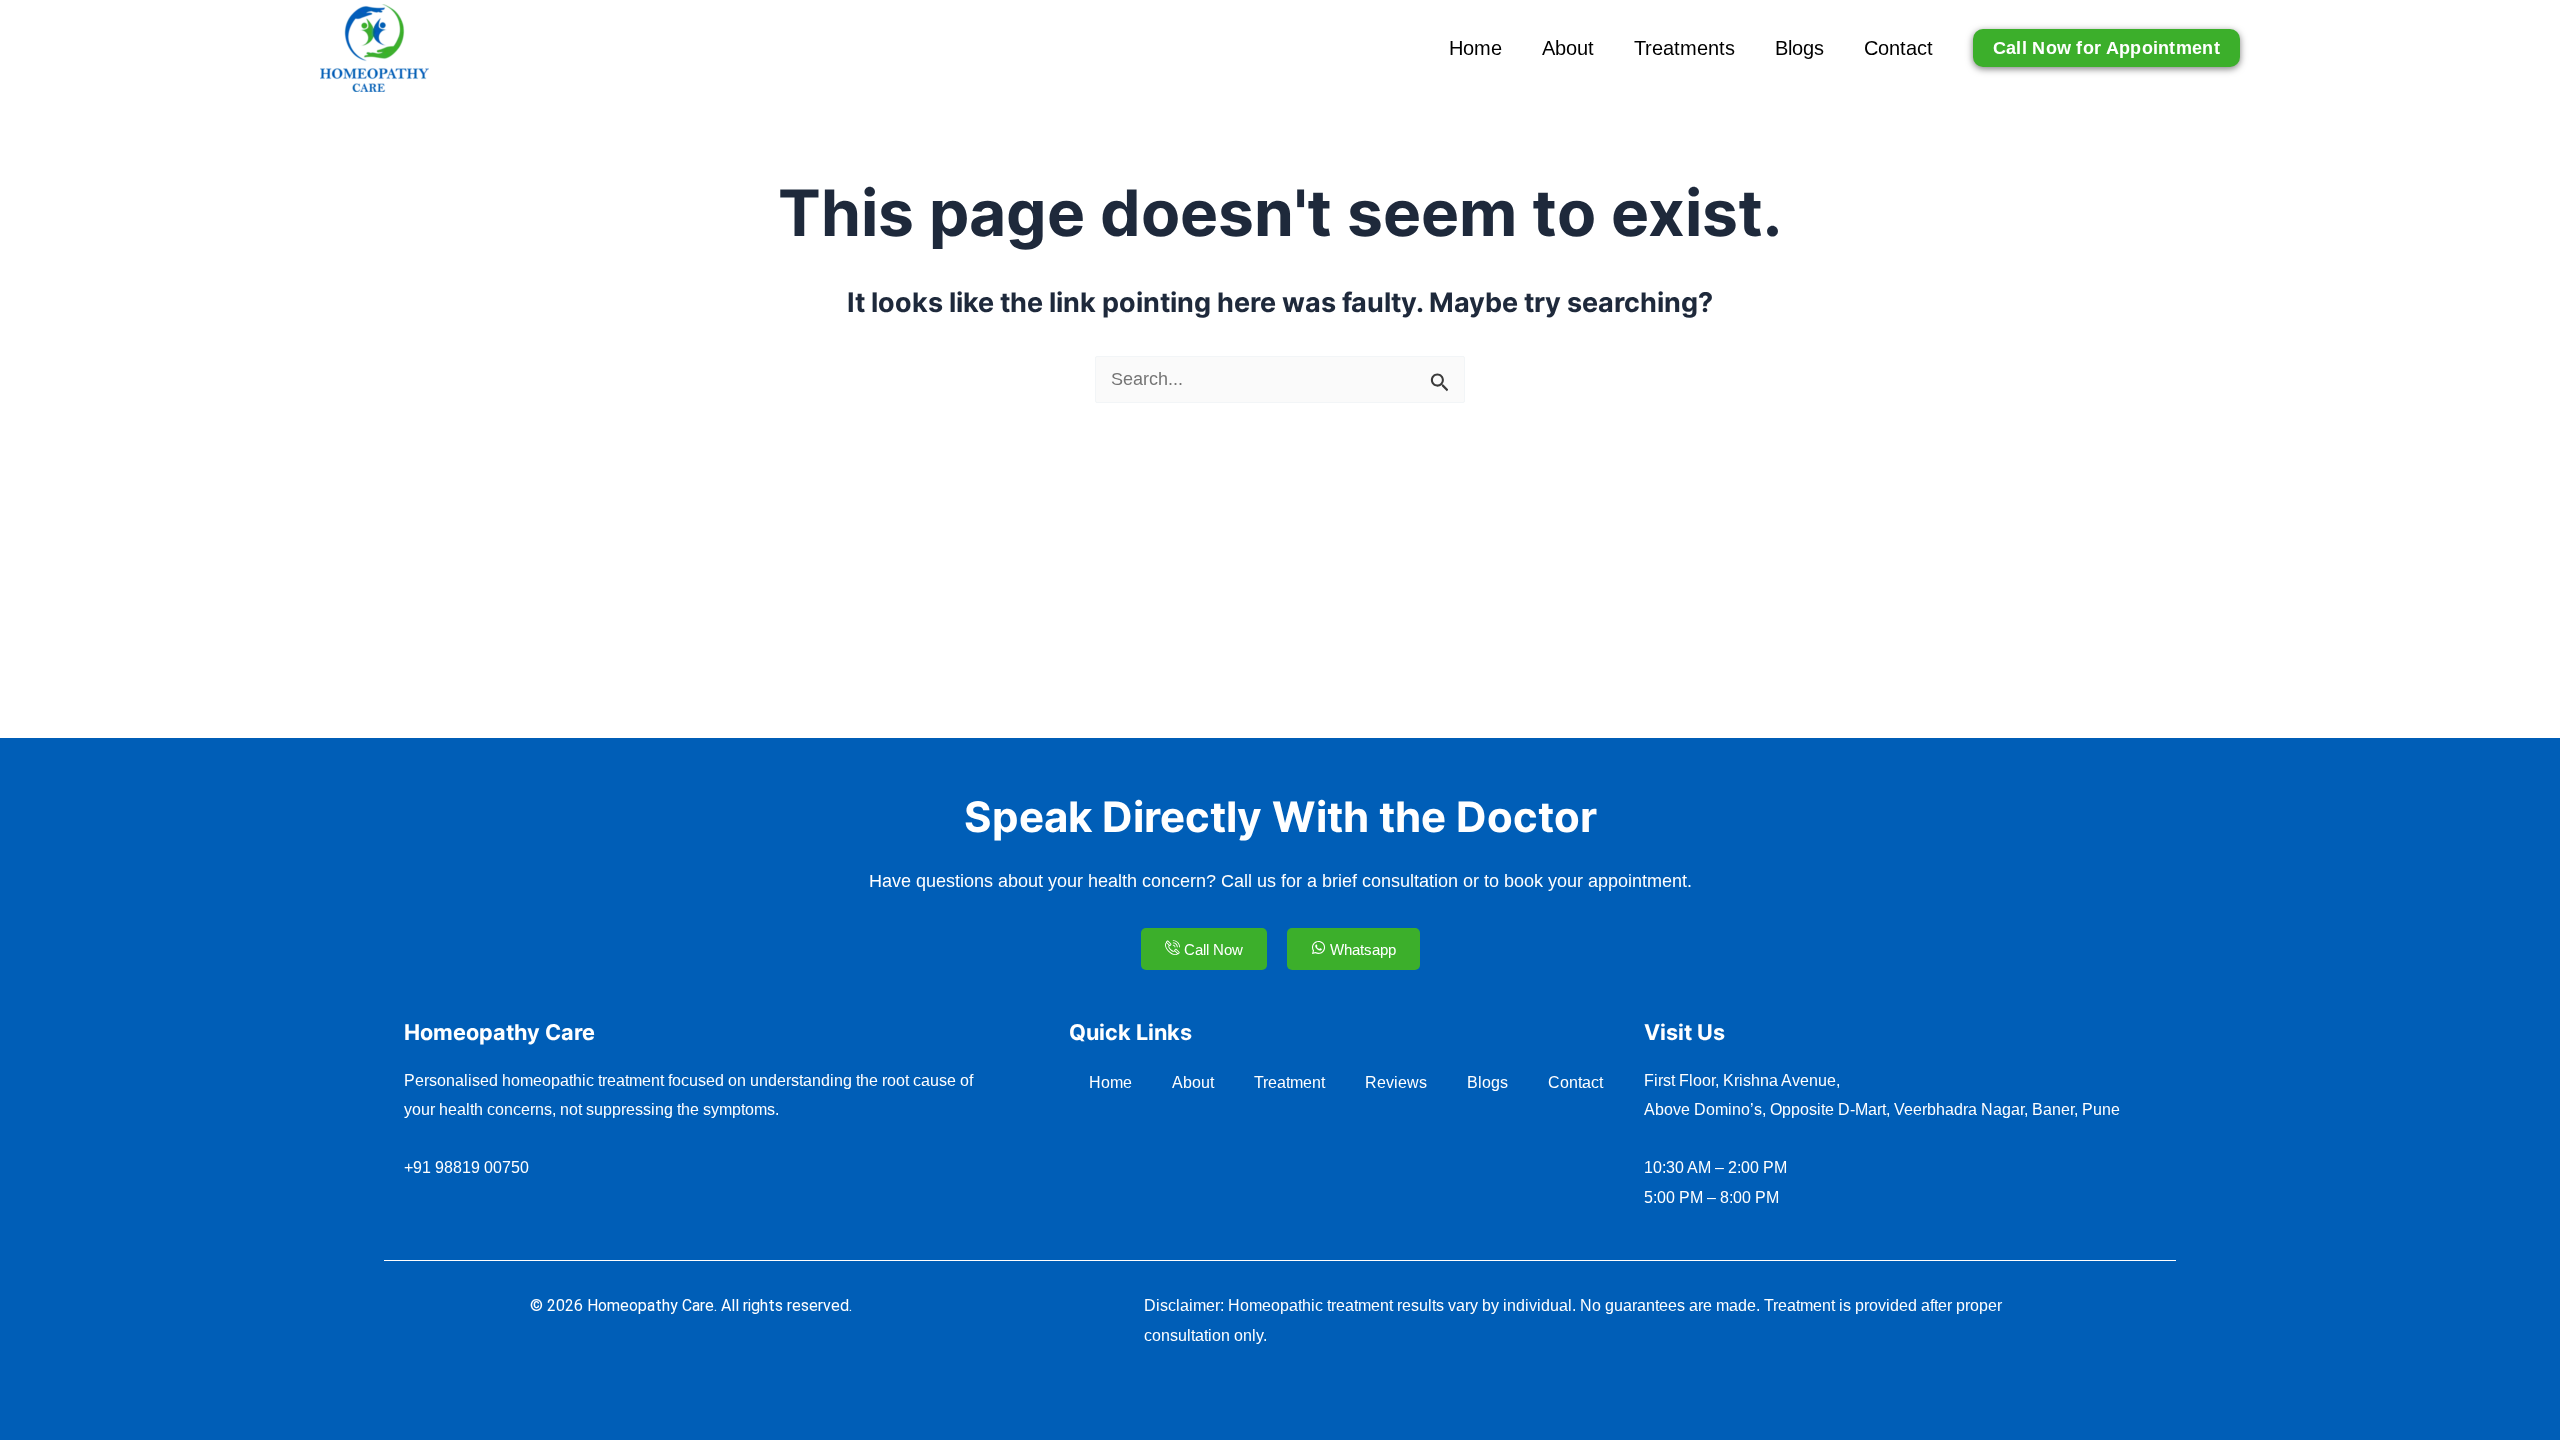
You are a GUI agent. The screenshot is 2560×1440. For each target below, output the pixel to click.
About (1568, 48)
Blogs (1799, 48)
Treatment (1289, 1082)
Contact (1898, 48)
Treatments (1684, 48)
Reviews (1396, 1082)
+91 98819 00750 (466, 1167)
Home (1475, 48)
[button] (2106, 48)
